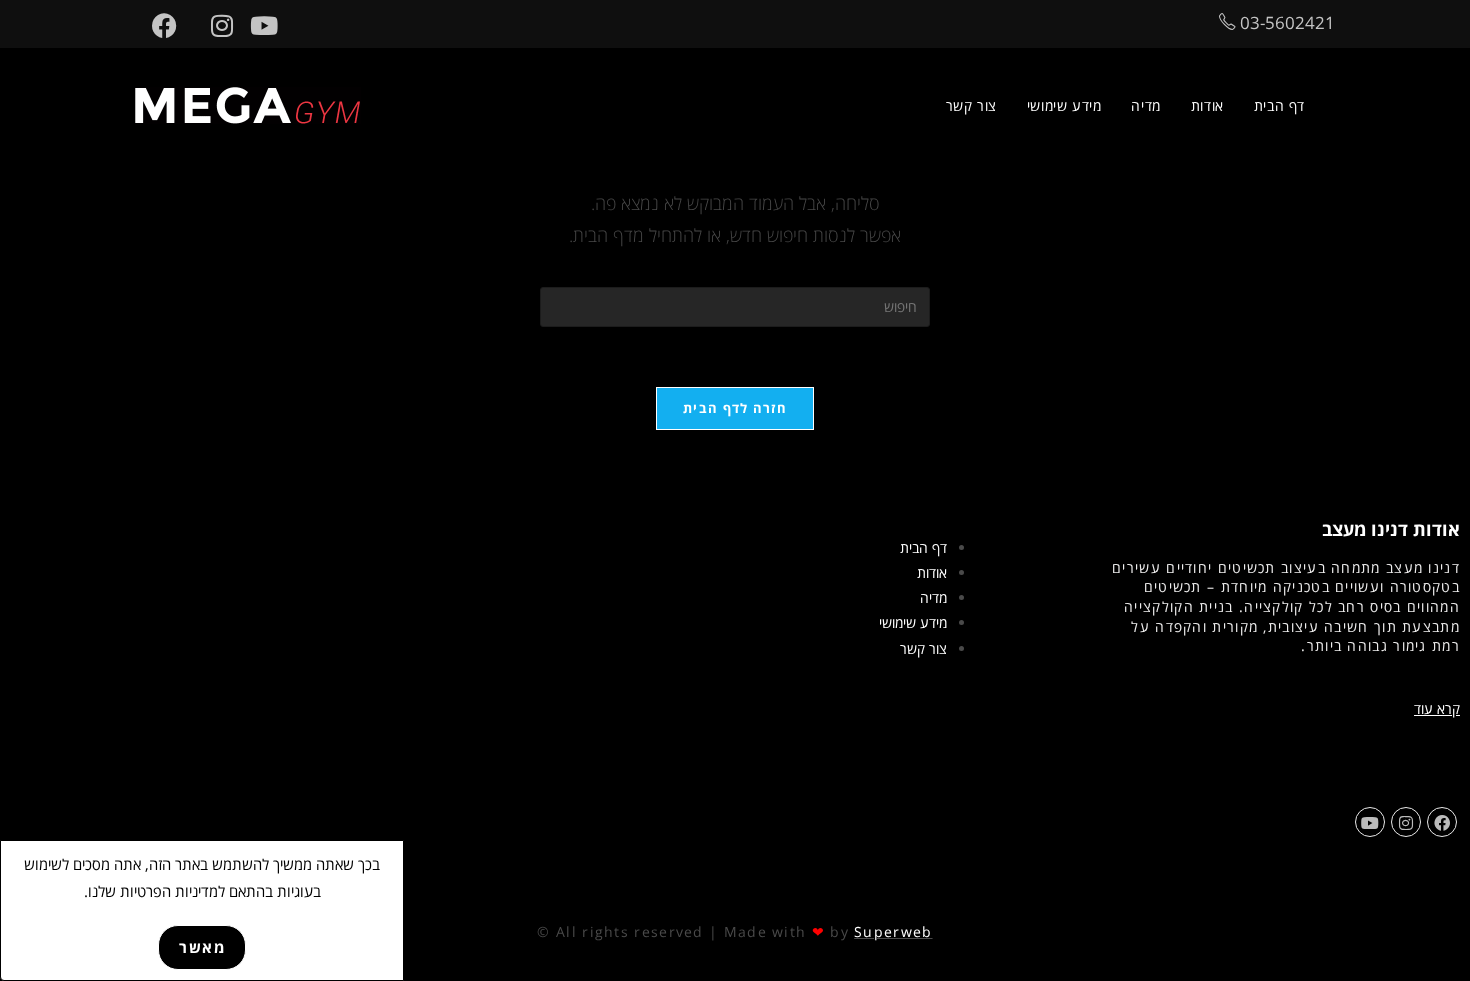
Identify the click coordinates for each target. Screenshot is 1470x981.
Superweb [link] (893, 931)
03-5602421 (1285, 22)
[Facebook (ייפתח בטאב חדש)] (156, 25)
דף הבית (923, 547)
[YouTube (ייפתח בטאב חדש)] (255, 25)
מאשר (202, 947)
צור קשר (923, 648)
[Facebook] (1442, 822)
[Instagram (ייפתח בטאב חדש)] (213, 25)
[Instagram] (1406, 822)
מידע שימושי (913, 622)
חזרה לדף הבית (735, 408)
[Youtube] (1370, 822)
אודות (932, 572)
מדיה (933, 597)
